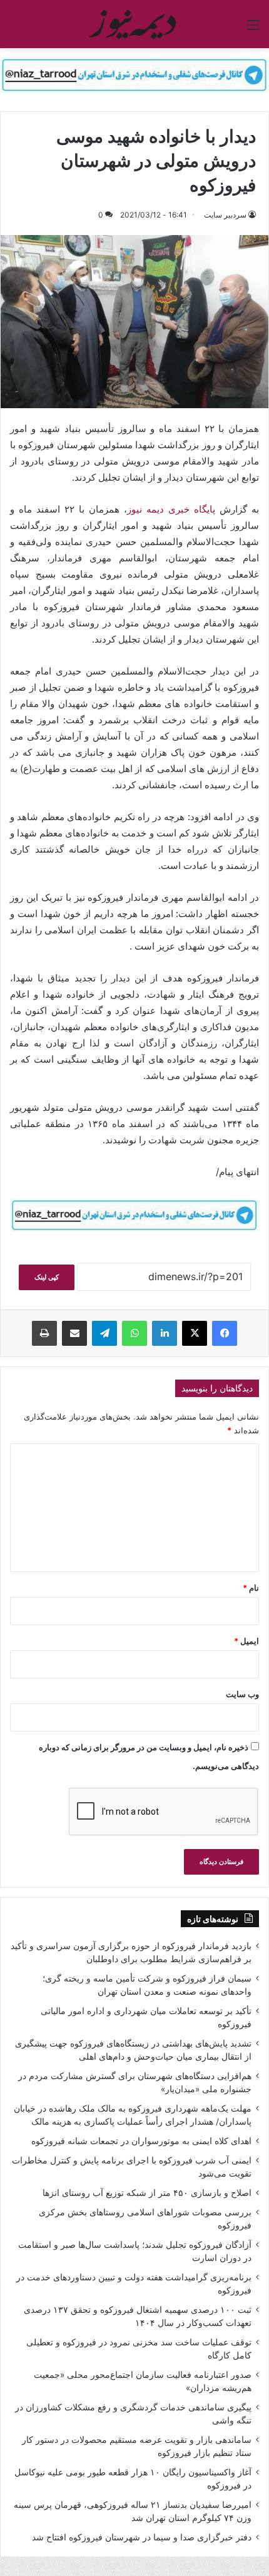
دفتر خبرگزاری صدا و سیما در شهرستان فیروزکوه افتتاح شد (142, 2537)
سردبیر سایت (225, 215)
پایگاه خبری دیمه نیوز (171, 509)
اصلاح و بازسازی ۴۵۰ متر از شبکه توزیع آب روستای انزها (147, 2193)
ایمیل (246, 1641)
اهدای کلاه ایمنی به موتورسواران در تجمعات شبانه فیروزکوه (141, 2141)
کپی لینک (47, 1277)
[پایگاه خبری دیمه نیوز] (134, 24)
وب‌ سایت (242, 1694)
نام (251, 1588)
